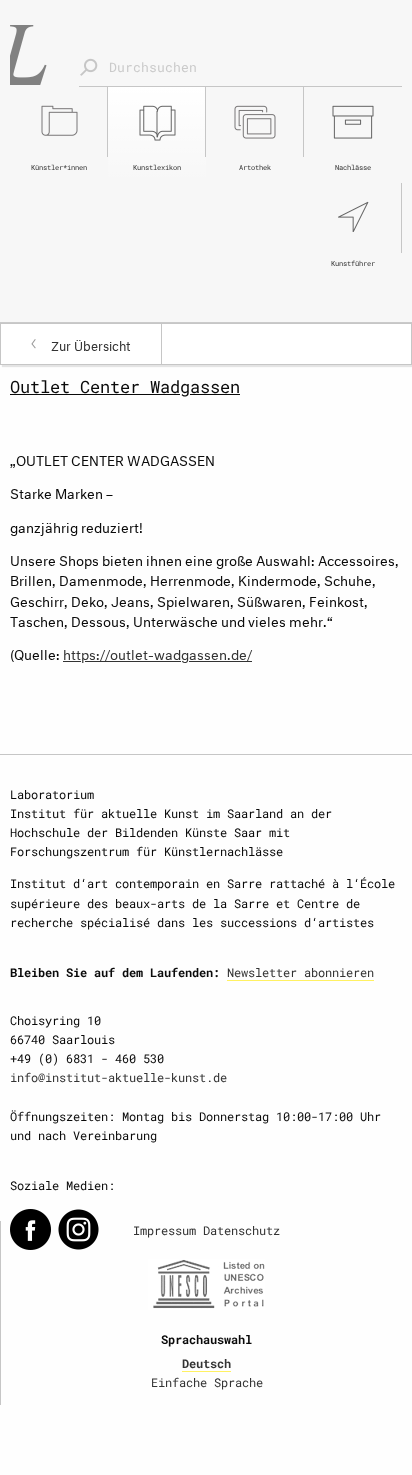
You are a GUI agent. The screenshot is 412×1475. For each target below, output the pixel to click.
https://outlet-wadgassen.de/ (157, 652)
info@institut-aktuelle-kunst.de (118, 1077)
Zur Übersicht (91, 344)
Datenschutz (241, 1230)
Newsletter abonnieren (300, 972)
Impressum (164, 1230)
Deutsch (206, 1363)
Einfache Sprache (207, 1382)
